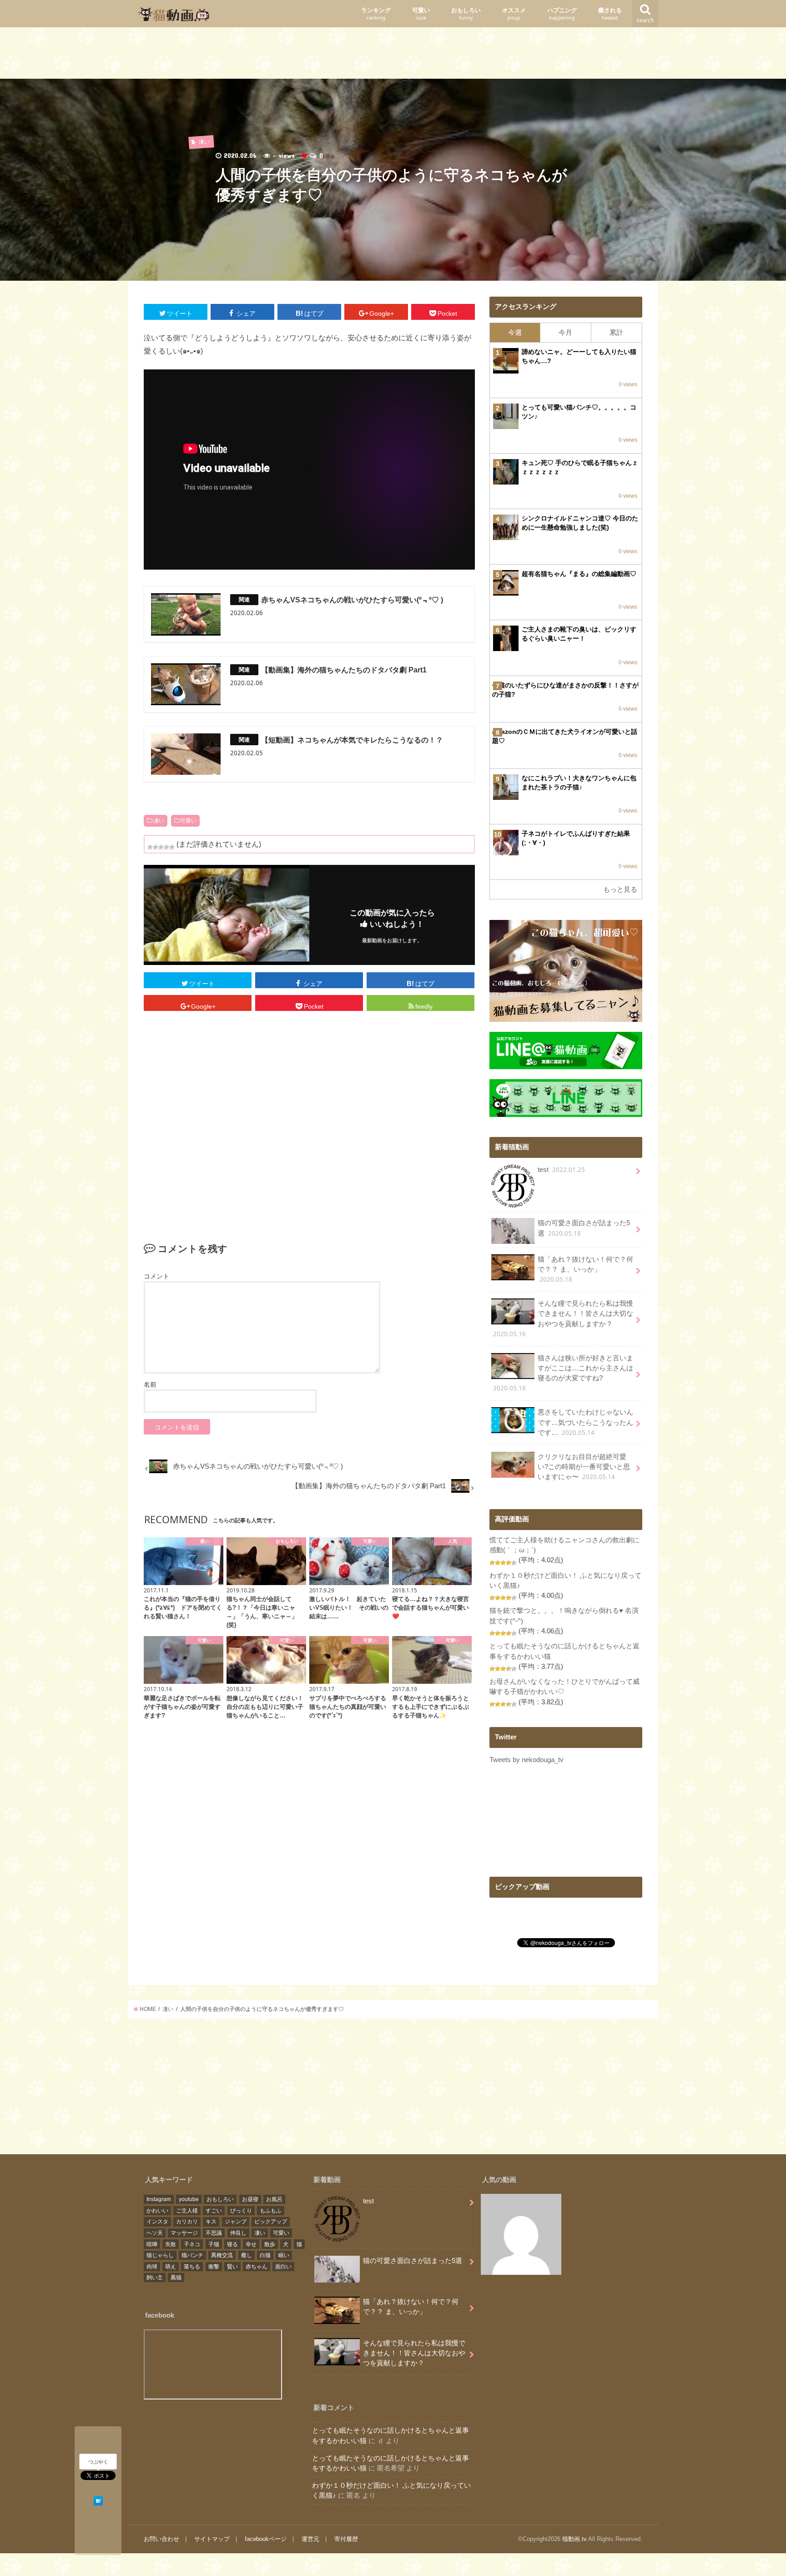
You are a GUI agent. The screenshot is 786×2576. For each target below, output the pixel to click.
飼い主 (155, 2278)
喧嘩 (152, 2244)
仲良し (238, 2233)
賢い (232, 2267)
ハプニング (562, 14)
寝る (232, 2244)
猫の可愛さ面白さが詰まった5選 (584, 1228)
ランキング (376, 14)
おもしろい (466, 14)
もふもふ (271, 2211)
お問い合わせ (161, 2539)
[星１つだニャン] (150, 847)
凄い (159, 821)
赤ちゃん (257, 2267)
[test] (521, 2236)
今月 (565, 333)
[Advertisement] (393, 55)
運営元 (310, 2539)
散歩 (270, 2244)
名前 (150, 1384)
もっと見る (620, 889)
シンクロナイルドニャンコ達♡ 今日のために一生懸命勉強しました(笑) (580, 523)
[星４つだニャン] (166, 847)
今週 (515, 333)
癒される (610, 14)
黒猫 (176, 2278)
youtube (189, 2199)
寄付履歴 (346, 2539)
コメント (156, 1276)
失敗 (171, 2244)
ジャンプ (236, 2222)
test (561, 1170)
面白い (283, 2267)
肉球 (152, 2267)
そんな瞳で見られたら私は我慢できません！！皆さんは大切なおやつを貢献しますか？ (563, 1319)
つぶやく (98, 2462)
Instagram (159, 2199)
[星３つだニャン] (161, 847)
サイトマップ (212, 2539)
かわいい (157, 2211)
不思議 (214, 2233)
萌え (171, 2267)
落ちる (192, 2267)
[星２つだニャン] (156, 847)
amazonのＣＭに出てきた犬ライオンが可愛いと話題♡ (565, 736)
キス (211, 2222)
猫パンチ (192, 2255)
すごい (214, 2211)
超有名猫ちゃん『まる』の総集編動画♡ (579, 574)
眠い (284, 2255)
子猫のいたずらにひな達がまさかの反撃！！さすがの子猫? (565, 690)
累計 (616, 333)
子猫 (214, 2244)
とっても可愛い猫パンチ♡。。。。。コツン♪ (579, 412)
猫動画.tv (574, 2539)
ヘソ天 (155, 2233)
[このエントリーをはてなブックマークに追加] (98, 2500)
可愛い (421, 14)
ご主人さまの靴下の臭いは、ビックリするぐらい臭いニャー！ (579, 634)
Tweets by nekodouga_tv (527, 1760)
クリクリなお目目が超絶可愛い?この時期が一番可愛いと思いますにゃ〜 (584, 1467)
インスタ (157, 2222)
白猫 (265, 2255)
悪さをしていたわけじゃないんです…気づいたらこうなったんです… (585, 1422)
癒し (247, 2255)
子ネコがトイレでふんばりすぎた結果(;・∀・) (576, 838)
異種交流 (222, 2255)
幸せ (251, 2244)
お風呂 (274, 2199)
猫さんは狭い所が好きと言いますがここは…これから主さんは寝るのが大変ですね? (563, 1374)
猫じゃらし (160, 2255)
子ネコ (192, 2244)
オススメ (514, 14)
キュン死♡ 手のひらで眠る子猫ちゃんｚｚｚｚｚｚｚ (580, 467)
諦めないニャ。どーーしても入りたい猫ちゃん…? (579, 356)
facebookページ (266, 2539)
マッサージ (184, 2233)
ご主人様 (187, 2211)
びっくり (241, 2211)
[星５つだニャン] (172, 847)
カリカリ (187, 2222)
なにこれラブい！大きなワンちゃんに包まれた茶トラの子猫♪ (579, 783)
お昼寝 (250, 2199)
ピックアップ (271, 2222)
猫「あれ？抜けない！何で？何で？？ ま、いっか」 (585, 1270)
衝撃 (214, 2267)
